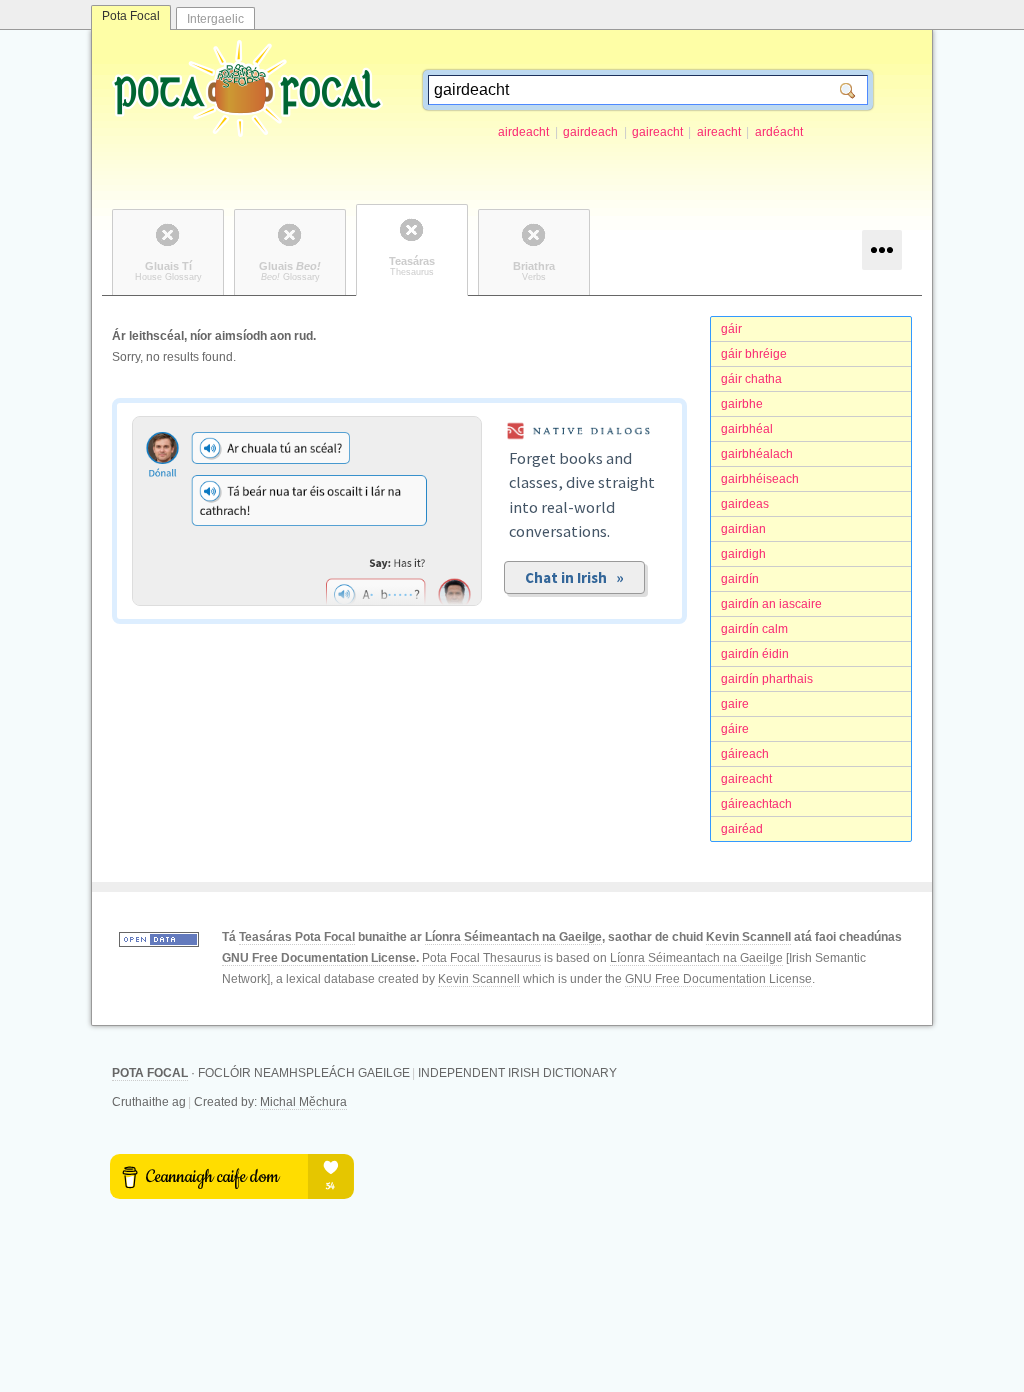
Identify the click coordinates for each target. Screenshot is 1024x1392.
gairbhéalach (757, 454)
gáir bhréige (754, 354)
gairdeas (745, 504)
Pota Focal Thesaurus (481, 958)
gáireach (745, 754)
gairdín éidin (755, 654)
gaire (735, 704)
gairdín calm (754, 629)
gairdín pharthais (767, 679)
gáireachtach (756, 804)
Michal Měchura (303, 1102)
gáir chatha (751, 379)
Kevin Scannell (748, 937)
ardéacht (779, 132)
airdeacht (523, 132)
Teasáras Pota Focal (297, 937)
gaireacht (657, 132)
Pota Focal (131, 16)
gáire (735, 729)
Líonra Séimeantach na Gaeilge (513, 937)
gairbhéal (747, 429)
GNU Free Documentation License (319, 958)
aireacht (719, 132)
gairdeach (590, 132)
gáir (731, 329)
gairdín (740, 579)
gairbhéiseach (760, 479)
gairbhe (742, 404)
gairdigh (743, 554)
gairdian (743, 529)
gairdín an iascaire (771, 604)
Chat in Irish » (574, 577)
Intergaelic (215, 19)
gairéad (742, 829)
